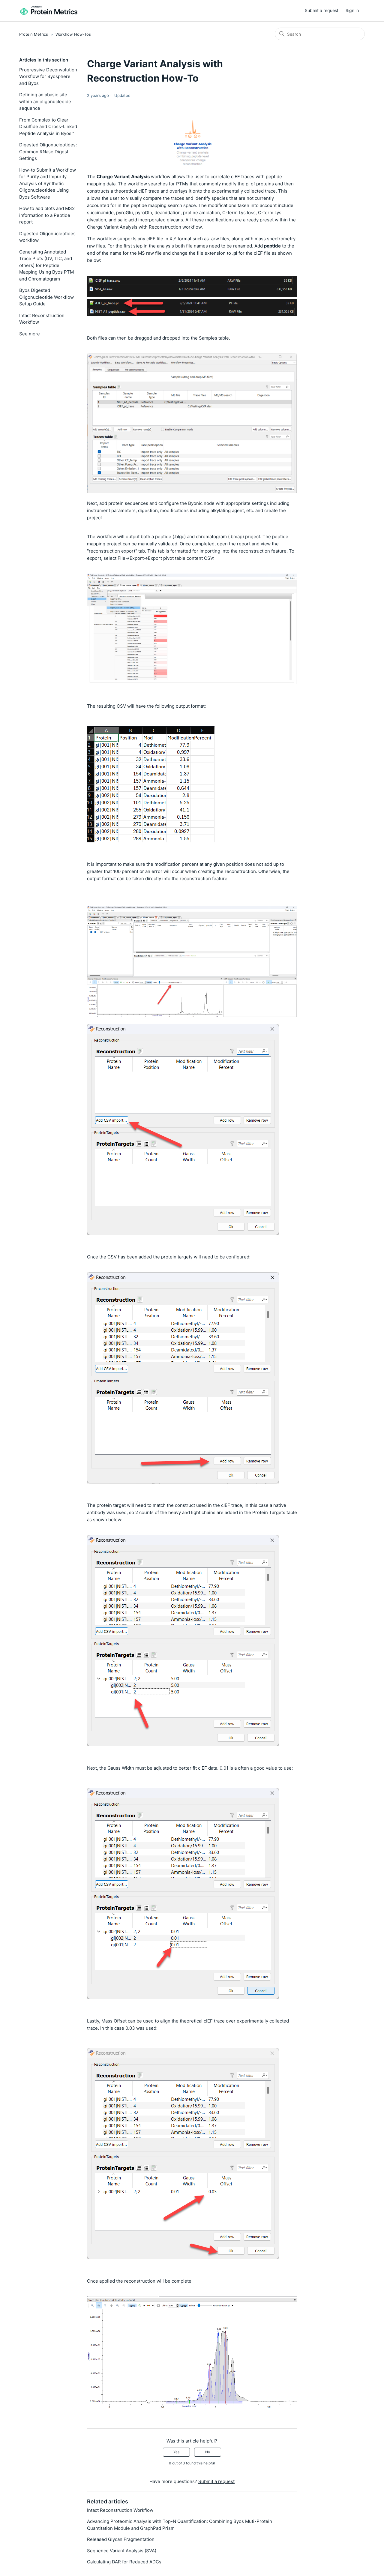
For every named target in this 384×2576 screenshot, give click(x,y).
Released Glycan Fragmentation (121, 2539)
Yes (176, 2452)
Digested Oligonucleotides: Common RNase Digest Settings (48, 151)
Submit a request (322, 10)
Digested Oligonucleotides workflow (47, 237)
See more (30, 334)
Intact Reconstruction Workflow (42, 319)
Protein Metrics (34, 34)
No (208, 2452)
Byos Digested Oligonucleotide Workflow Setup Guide (46, 297)
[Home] (49, 11)
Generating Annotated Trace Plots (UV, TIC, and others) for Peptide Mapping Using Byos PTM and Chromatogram (46, 265)
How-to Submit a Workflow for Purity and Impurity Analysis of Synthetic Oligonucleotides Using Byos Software (48, 183)
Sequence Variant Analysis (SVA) (122, 2551)
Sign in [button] (352, 10)
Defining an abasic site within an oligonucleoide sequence (45, 101)
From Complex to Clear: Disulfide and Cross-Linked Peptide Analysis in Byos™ (48, 127)
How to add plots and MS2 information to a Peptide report (47, 215)
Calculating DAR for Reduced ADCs (124, 2562)
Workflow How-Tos (73, 34)
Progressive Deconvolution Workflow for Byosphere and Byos (48, 76)
